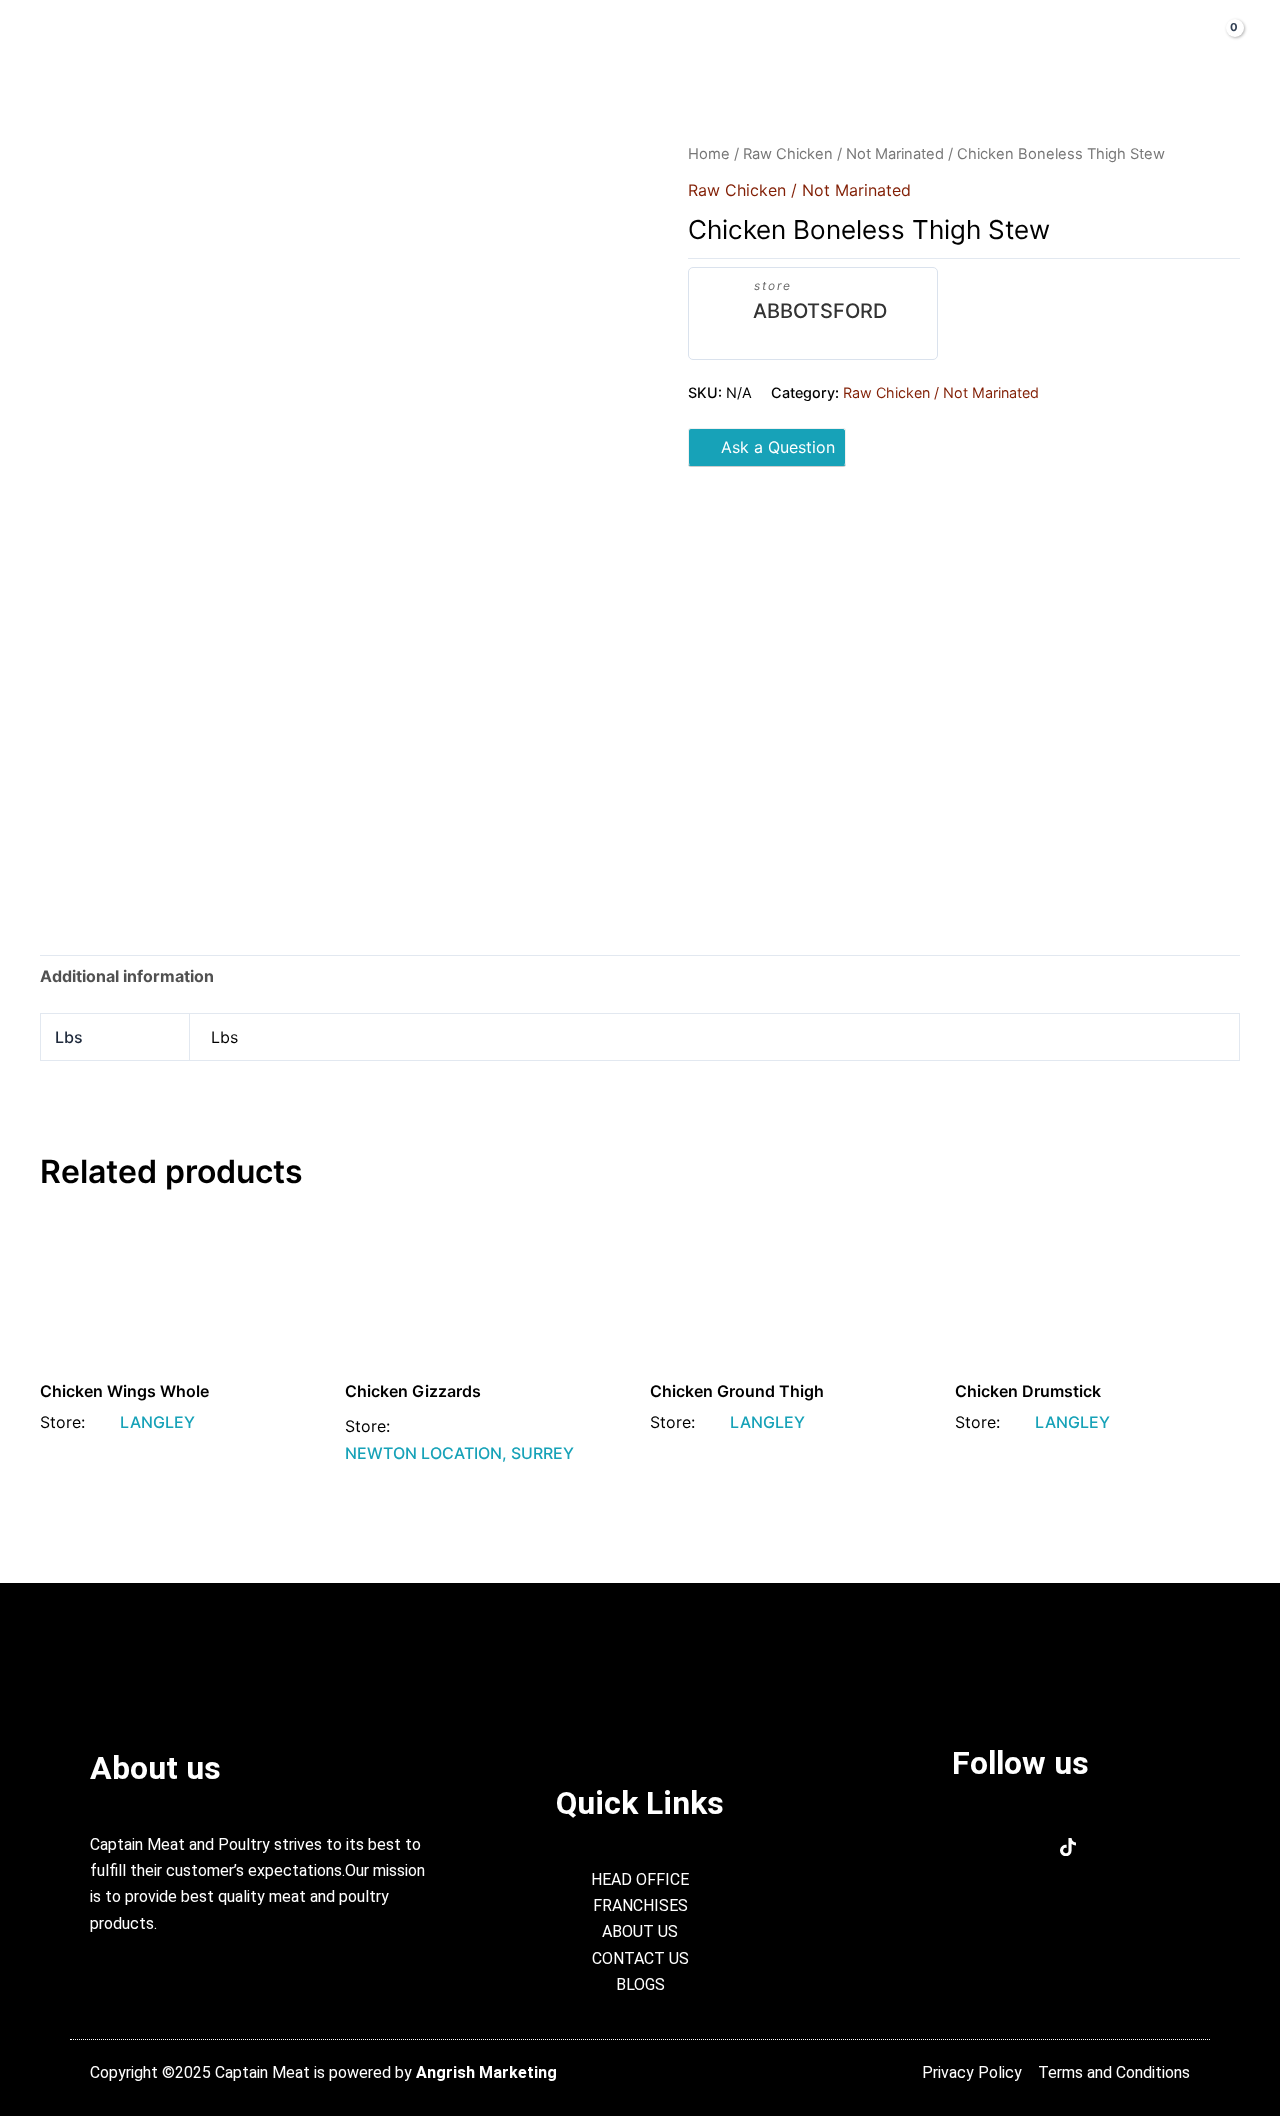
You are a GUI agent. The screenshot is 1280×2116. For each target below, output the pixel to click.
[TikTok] (1068, 1848)
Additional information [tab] (127, 976)
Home (709, 154)
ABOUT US (394, 40)
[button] (1123, 40)
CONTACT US (795, 40)
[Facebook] (972, 1848)
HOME (295, 40)
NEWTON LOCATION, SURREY (459, 1453)
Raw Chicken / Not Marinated (843, 154)
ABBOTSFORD (820, 311)
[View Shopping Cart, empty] (1219, 39)
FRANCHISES (659, 40)
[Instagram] (1020, 1848)
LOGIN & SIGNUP (945, 40)
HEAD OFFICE (522, 40)
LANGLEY (157, 1422)
